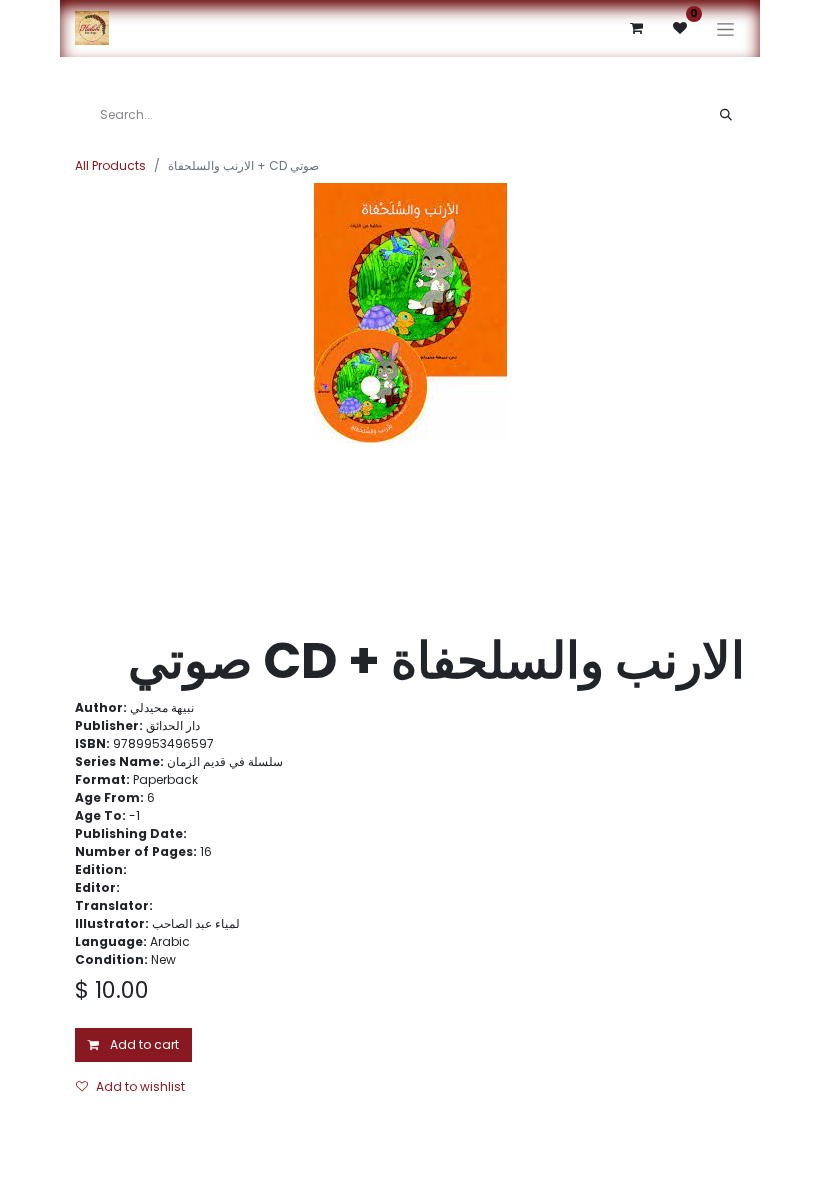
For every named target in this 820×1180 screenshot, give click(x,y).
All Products (110, 165)
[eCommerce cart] (636, 28)
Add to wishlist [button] (140, 1086)
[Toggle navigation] (725, 28)
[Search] (726, 115)
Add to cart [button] (143, 1044)
